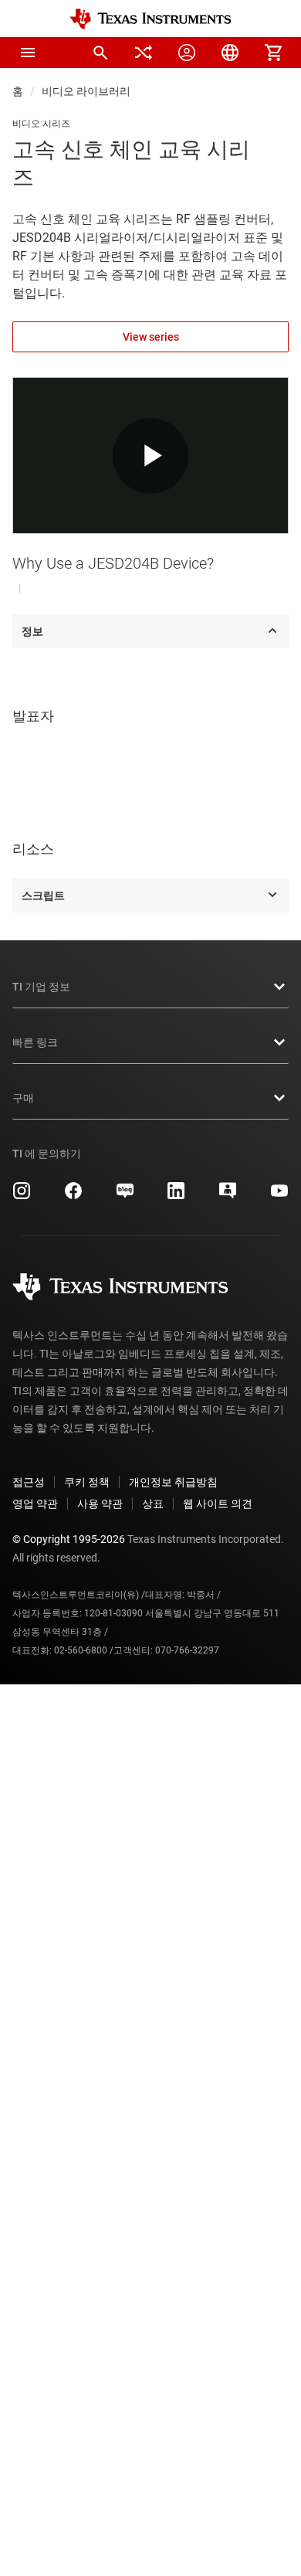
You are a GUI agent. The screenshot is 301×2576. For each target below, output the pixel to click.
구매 (23, 1098)
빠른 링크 (35, 1042)
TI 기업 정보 (41, 987)
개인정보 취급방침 (173, 1482)
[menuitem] (100, 53)
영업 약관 (35, 1504)
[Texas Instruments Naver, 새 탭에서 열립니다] (125, 1196)
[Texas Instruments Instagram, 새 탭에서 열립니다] (22, 1196)
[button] (28, 53)
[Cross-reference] (144, 53)
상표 (153, 1504)
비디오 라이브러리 (86, 91)
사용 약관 (100, 1504)
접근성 (29, 1482)
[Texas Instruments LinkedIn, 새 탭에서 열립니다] (176, 1196)
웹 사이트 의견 (218, 1504)
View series (151, 337)
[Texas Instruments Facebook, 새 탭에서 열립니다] (73, 1196)
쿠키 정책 (87, 1482)
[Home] (150, 19)
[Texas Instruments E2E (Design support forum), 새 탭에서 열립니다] (228, 1196)
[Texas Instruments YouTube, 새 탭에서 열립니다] (279, 1196)
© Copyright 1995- (69, 1539)
